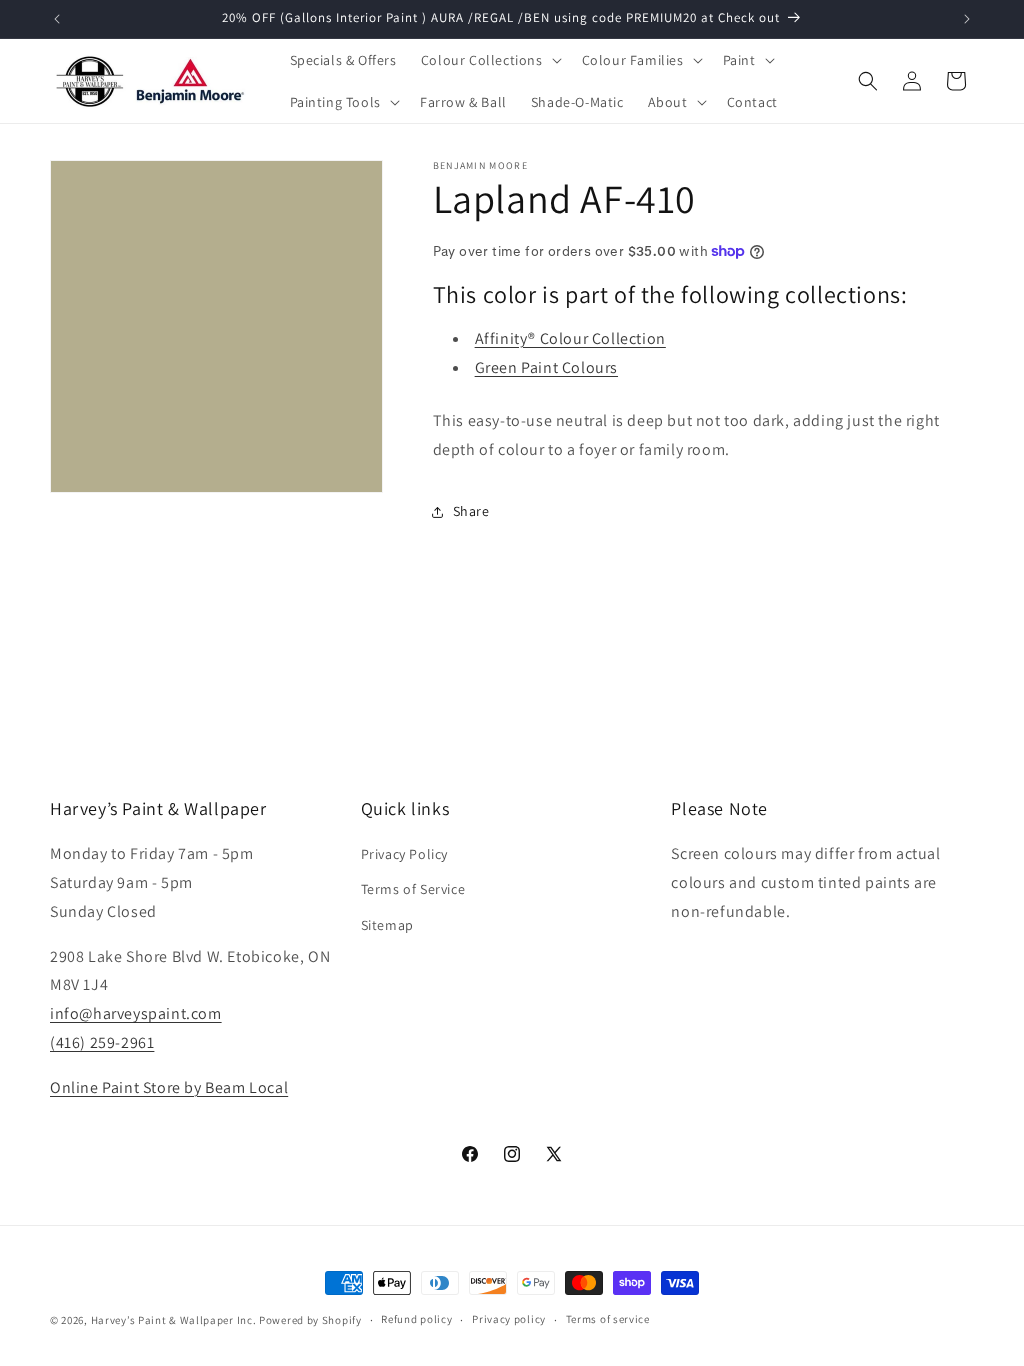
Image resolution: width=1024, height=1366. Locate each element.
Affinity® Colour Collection (570, 338)
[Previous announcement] (57, 19)
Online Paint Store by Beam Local (169, 1087)
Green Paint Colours (546, 367)
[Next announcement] (967, 19)
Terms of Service (413, 889)
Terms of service (608, 1319)
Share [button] (471, 511)
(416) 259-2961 (102, 1042)
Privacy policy (509, 1319)
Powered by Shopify (310, 1320)
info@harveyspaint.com (136, 1013)
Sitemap (387, 925)
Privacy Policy (404, 854)
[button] (489, 60)
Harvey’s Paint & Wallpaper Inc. (174, 1320)
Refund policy (416, 1319)
